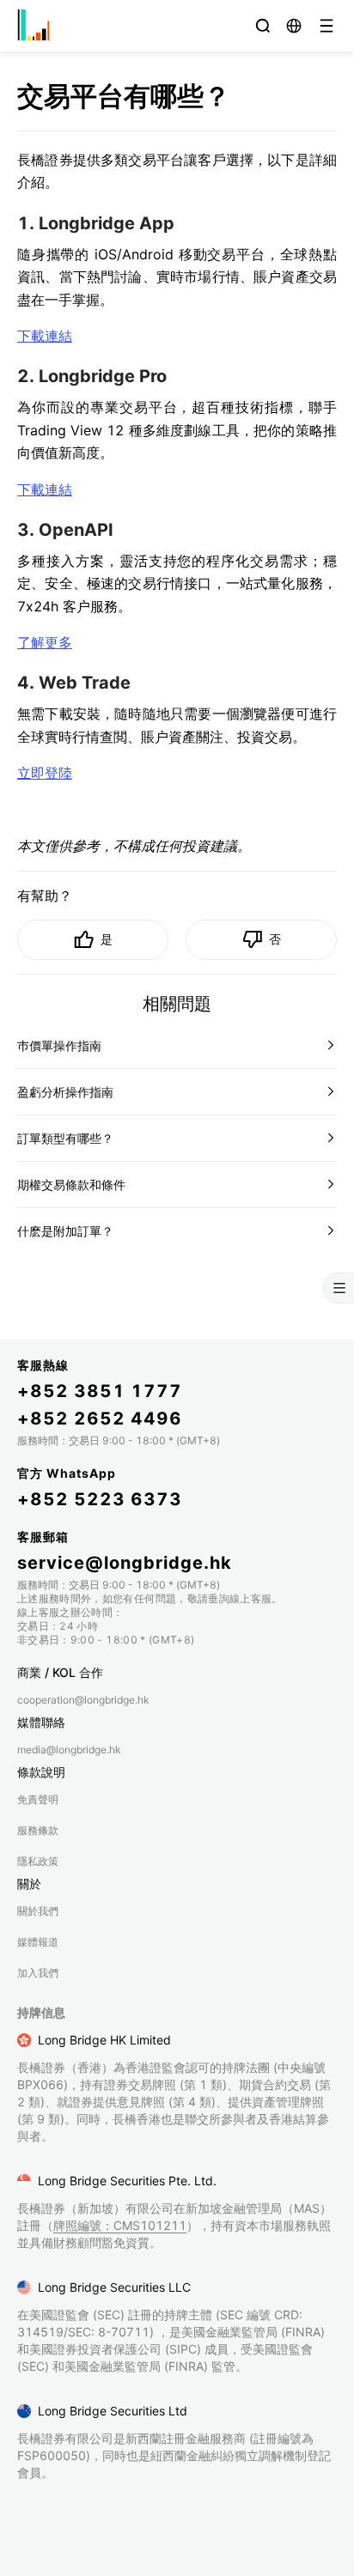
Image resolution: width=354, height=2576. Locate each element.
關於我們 (38, 1911)
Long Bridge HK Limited (104, 2040)
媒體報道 (38, 1942)
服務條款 (38, 1830)
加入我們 (38, 1973)
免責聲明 (38, 1799)
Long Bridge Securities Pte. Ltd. (127, 2181)
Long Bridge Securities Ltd (113, 2411)
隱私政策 (38, 1861)
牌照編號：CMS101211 (120, 2225)
